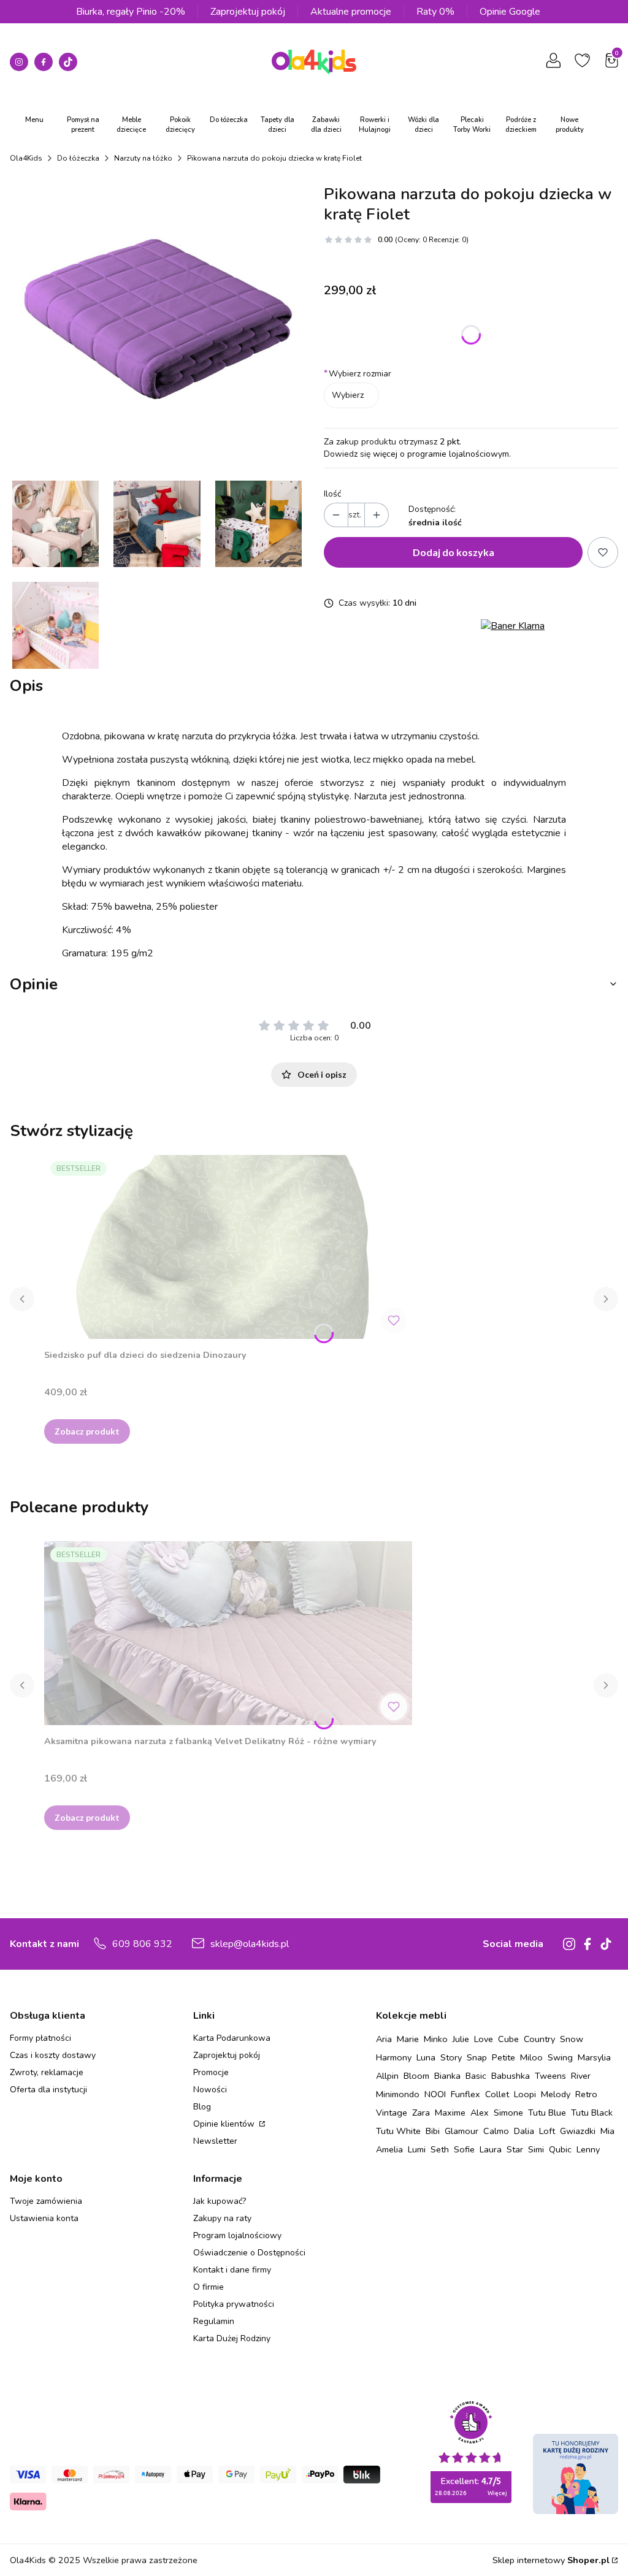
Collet (497, 2094)
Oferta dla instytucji (48, 2090)
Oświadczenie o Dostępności (249, 2253)
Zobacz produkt (87, 1431)
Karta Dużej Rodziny (232, 2338)
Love (484, 2039)
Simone (508, 2113)
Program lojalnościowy (237, 2235)
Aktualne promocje (351, 12)
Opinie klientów (225, 2124)
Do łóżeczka (78, 158)
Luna (426, 2057)
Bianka (447, 2076)
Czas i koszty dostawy (53, 2055)
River (581, 2076)
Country (539, 2039)
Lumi (417, 2149)
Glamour (461, 2131)
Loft (547, 2131)
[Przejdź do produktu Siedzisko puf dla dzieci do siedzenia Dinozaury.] (228, 1247)
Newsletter (215, 2141)
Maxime (450, 2113)
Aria (384, 2039)
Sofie (464, 2149)
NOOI (435, 2094)
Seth (440, 2149)
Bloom (416, 2076)
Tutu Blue (547, 2113)
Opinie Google (510, 12)
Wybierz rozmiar (358, 374)
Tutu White (398, 2131)
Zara (421, 2113)
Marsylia (594, 2057)
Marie (408, 2039)
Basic (476, 2076)
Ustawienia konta (44, 2218)
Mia (607, 2131)
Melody (556, 2094)
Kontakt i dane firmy (232, 2270)
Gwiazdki (578, 2131)
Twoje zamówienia (46, 2201)
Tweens (550, 2076)
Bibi (433, 2131)
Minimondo (398, 2094)
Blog (202, 2107)
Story (451, 2057)
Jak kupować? (220, 2201)
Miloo (531, 2057)
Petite (504, 2057)
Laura (491, 2149)
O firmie (209, 2287)
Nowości (210, 2090)
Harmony (394, 2057)
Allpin (387, 2076)
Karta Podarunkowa (232, 2038)
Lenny (588, 2149)
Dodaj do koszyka (454, 552)
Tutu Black (592, 2113)
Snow (572, 2039)
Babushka (511, 2076)
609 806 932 (142, 1944)
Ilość (332, 494)
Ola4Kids (26, 158)
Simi (536, 2149)
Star (515, 2149)
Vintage (392, 2113)
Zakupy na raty (222, 2218)
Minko (436, 2039)
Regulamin (214, 2321)
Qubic (560, 2149)
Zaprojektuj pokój (248, 12)
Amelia (389, 2149)
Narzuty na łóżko (143, 158)
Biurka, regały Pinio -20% (131, 12)
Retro (586, 2094)
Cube (508, 2039)
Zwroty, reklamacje (47, 2072)
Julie (461, 2039)
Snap (477, 2057)
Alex (480, 2113)
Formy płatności (40, 2038)
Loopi (525, 2094)
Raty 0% (435, 12)
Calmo (496, 2131)
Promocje (211, 2072)
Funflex (465, 2094)
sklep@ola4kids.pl (250, 1944)
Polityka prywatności (234, 2304)
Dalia (524, 2131)
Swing (560, 2057)
